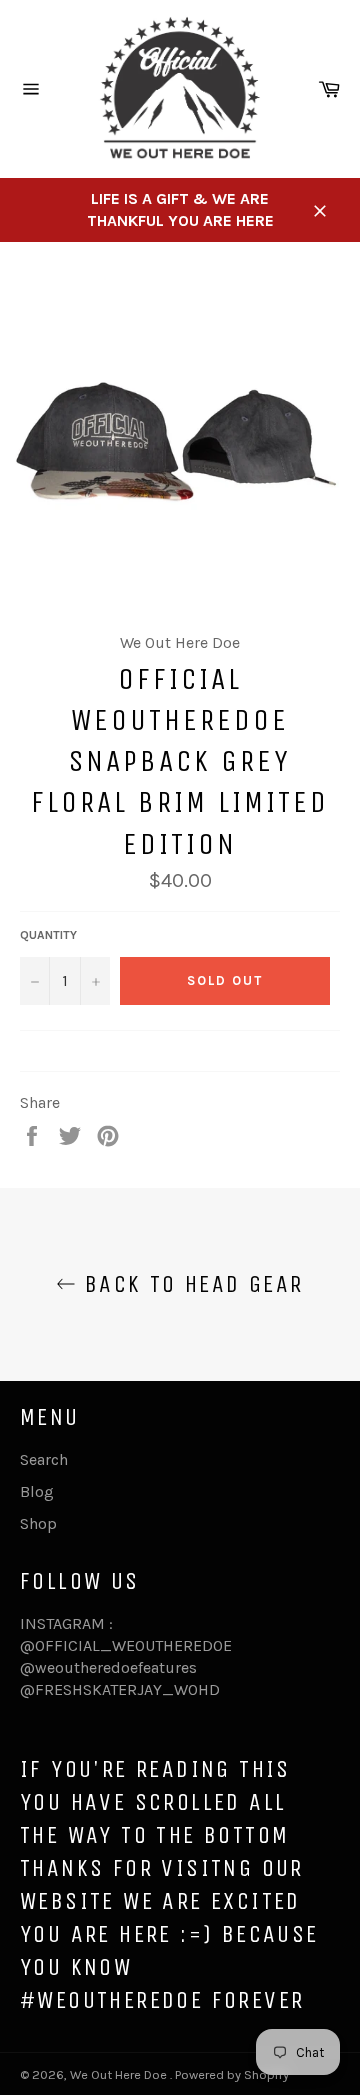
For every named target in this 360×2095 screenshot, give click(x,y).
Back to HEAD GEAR (189, 1284)
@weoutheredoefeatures (108, 1667)
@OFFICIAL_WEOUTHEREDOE (126, 1645)
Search (44, 1459)
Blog (37, 1491)
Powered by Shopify (232, 2074)
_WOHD (191, 1689)
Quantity (48, 935)
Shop (38, 1523)
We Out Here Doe (120, 2074)
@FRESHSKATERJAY (91, 1689)
